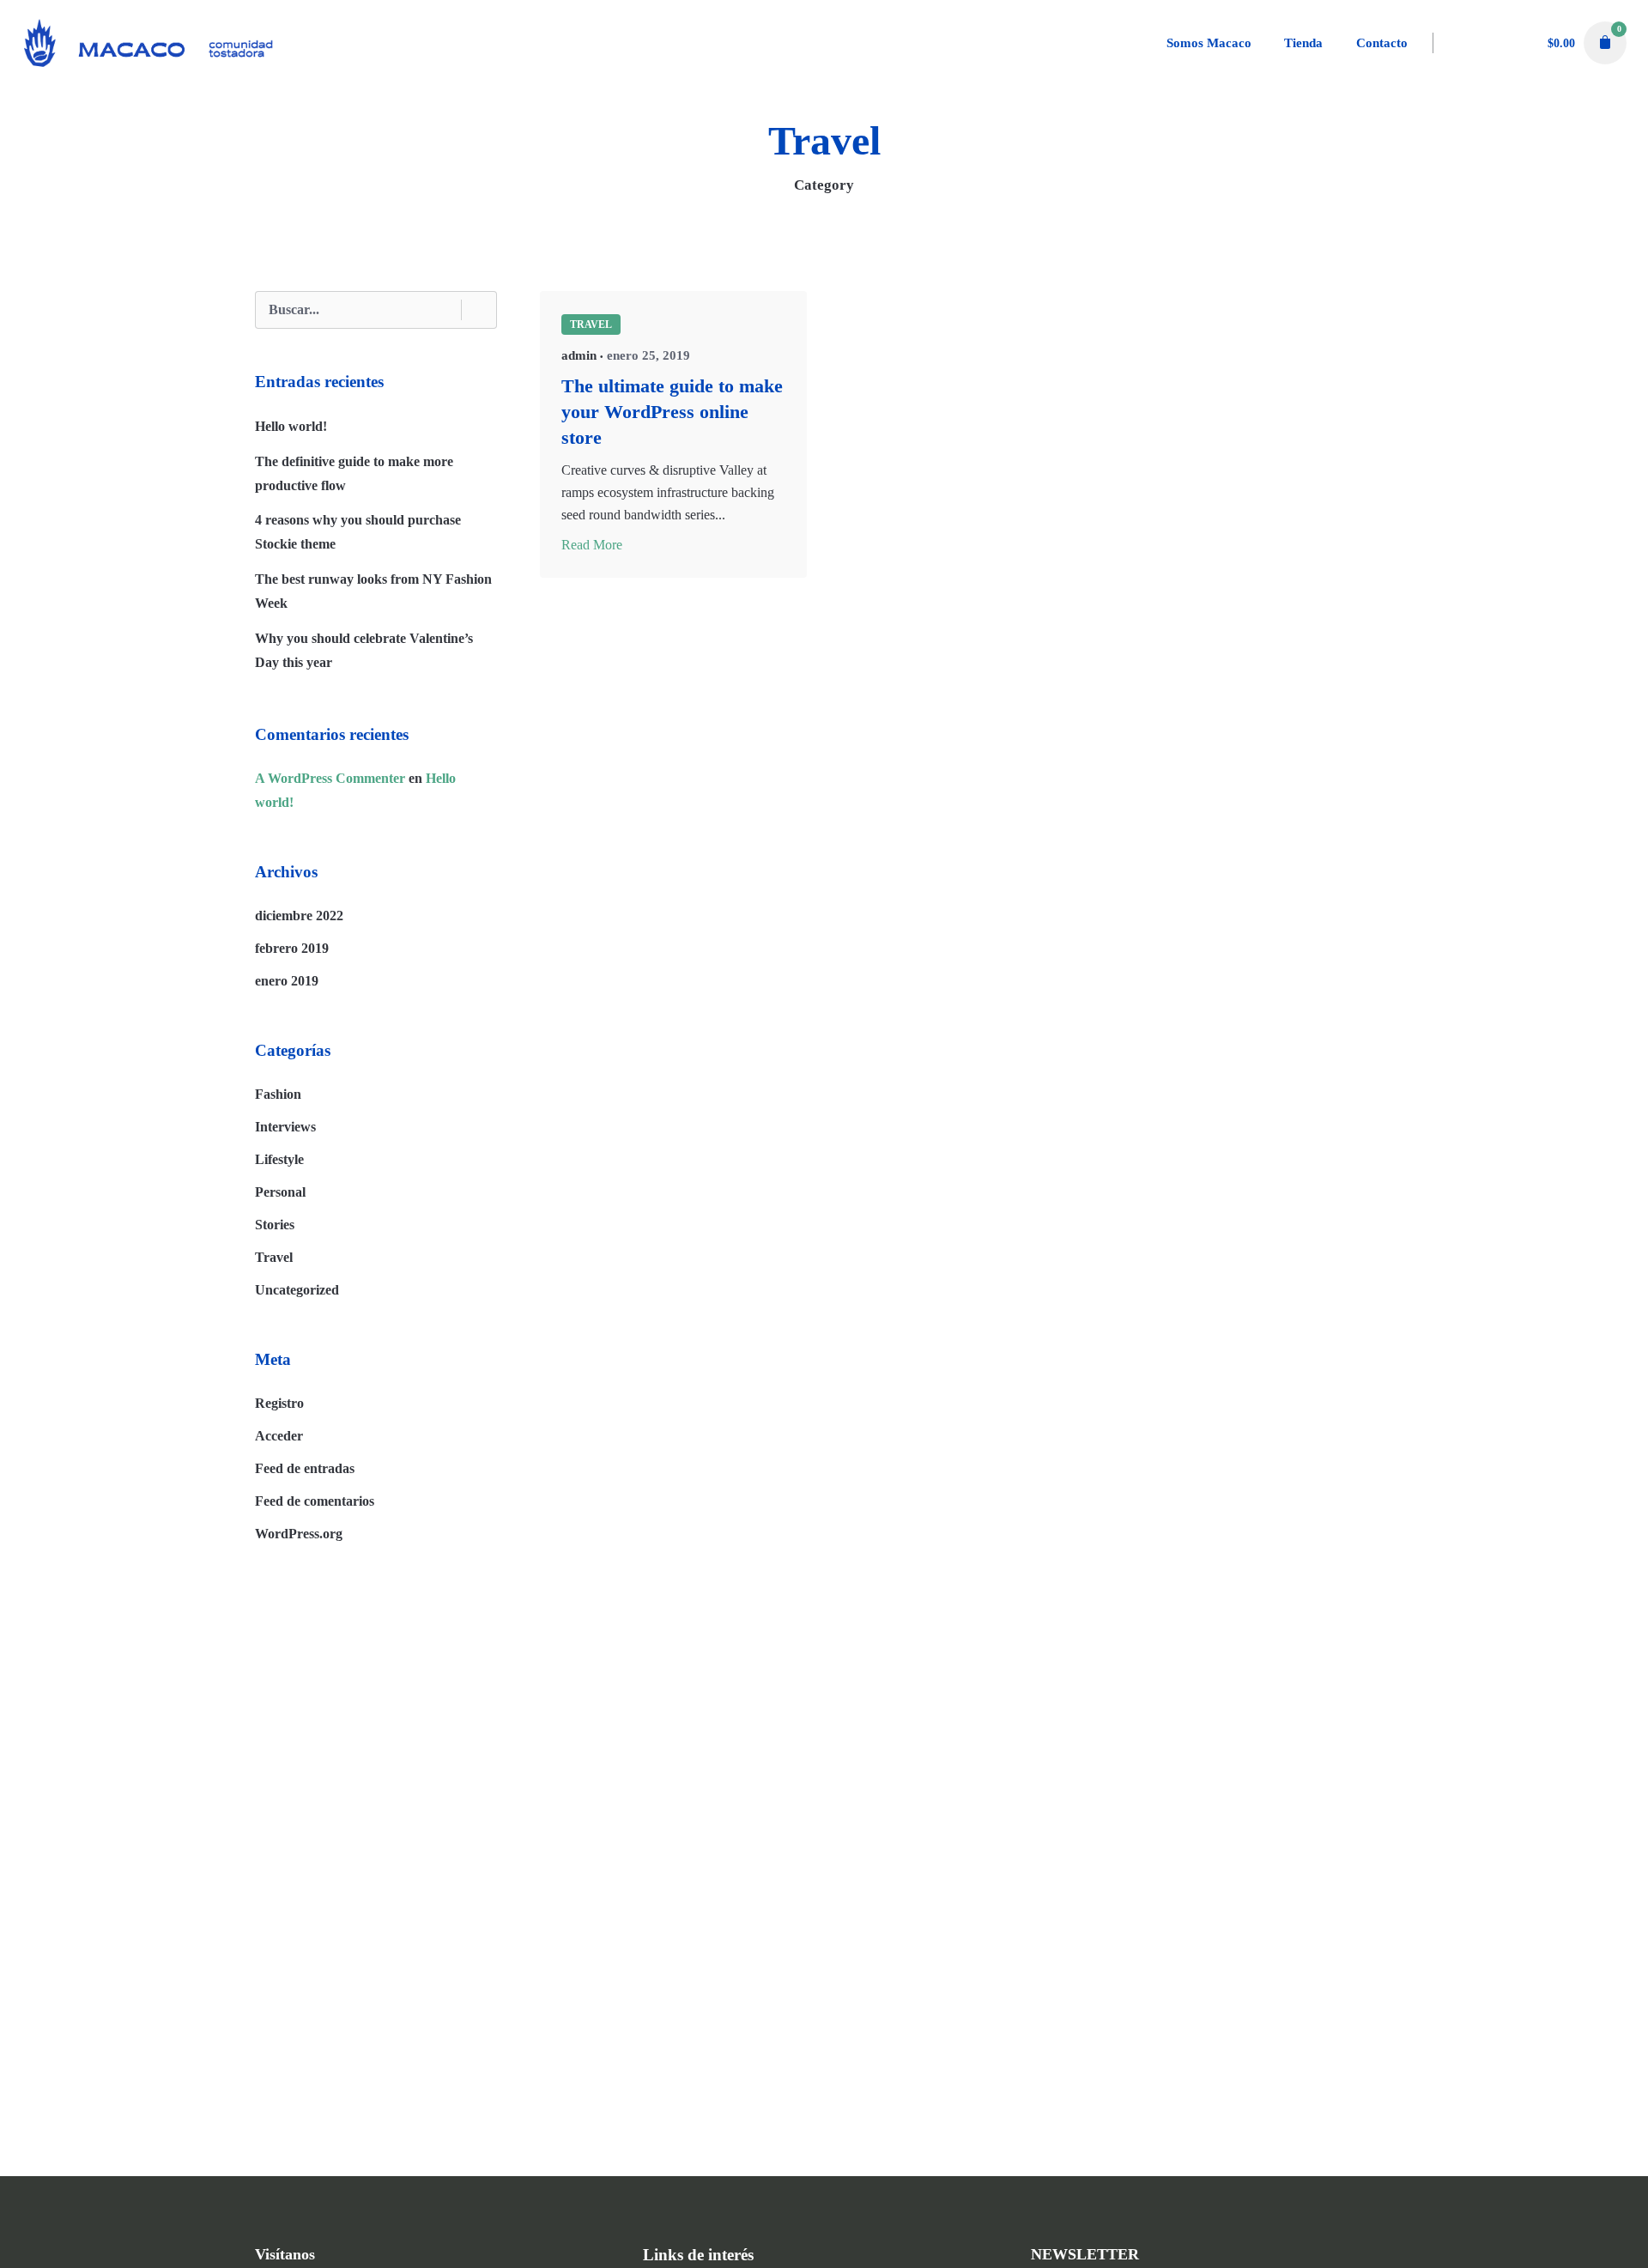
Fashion (278, 1094)
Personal (280, 1192)
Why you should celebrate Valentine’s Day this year (364, 650)
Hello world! (291, 426)
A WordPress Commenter (330, 778)
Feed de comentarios (315, 1501)
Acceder (279, 1436)
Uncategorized (297, 1290)
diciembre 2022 (299, 916)
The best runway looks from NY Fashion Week (373, 591)
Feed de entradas (305, 1468)
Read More (592, 545)
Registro (279, 1403)
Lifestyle (279, 1159)
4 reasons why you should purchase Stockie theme (358, 532)
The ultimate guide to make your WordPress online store (672, 412)
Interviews (285, 1127)
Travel (274, 1257)
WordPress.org (299, 1534)
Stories (275, 1225)
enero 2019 (287, 981)
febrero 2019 (292, 948)
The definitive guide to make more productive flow (354, 473)
